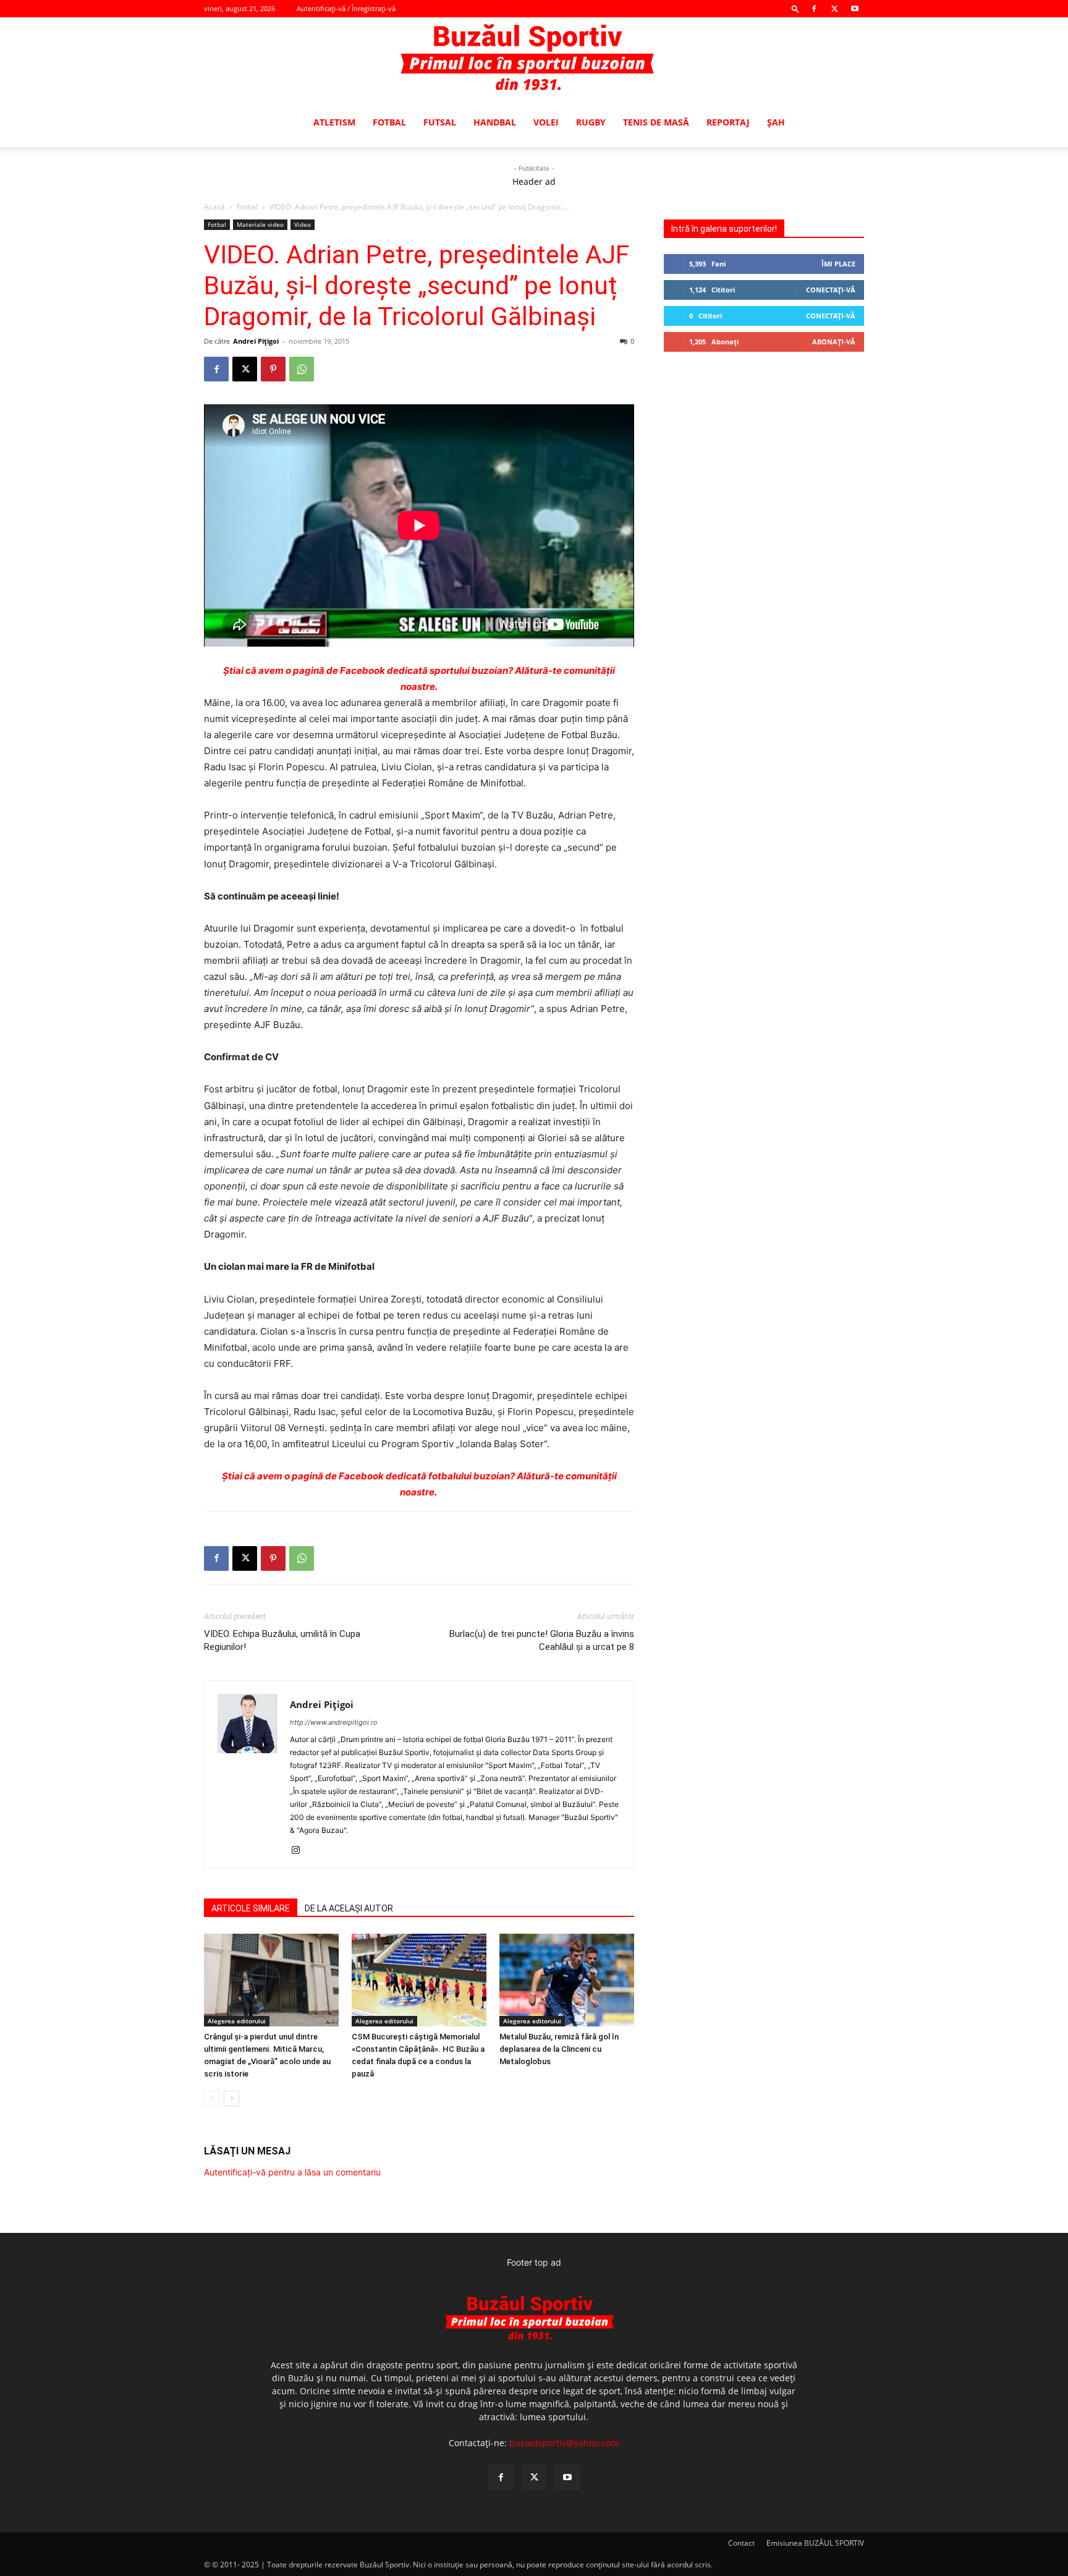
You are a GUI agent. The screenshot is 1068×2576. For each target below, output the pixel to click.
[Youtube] (855, 9)
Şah (776, 122)
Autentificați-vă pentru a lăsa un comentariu (292, 2172)
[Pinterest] (273, 369)
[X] (834, 9)
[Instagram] (300, 1851)
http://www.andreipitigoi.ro (334, 1722)
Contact (741, 2543)
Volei (546, 122)
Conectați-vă (831, 290)
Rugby (591, 122)
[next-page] (231, 2098)
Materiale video (260, 224)
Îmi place (838, 264)
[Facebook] (814, 9)
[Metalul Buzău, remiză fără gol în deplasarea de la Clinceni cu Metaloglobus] (567, 1980)
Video (303, 224)
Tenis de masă (656, 122)
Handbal (495, 122)
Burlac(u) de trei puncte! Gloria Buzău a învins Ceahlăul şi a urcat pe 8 (542, 1640)
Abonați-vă (834, 342)
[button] (795, 8)
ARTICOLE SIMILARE (251, 1908)
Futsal (440, 122)
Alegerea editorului (237, 2021)
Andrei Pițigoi (256, 341)
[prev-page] (212, 2098)
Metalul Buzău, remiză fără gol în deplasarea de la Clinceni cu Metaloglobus (559, 2049)
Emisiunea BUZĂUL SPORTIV (815, 2543)
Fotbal (389, 122)
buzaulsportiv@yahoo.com (564, 2443)
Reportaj (728, 122)
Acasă (214, 207)
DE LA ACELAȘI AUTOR (349, 1908)
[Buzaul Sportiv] (534, 58)
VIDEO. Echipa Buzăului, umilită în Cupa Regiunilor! (282, 1640)
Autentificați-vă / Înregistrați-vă (346, 8)
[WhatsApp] (302, 369)
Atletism (334, 122)
